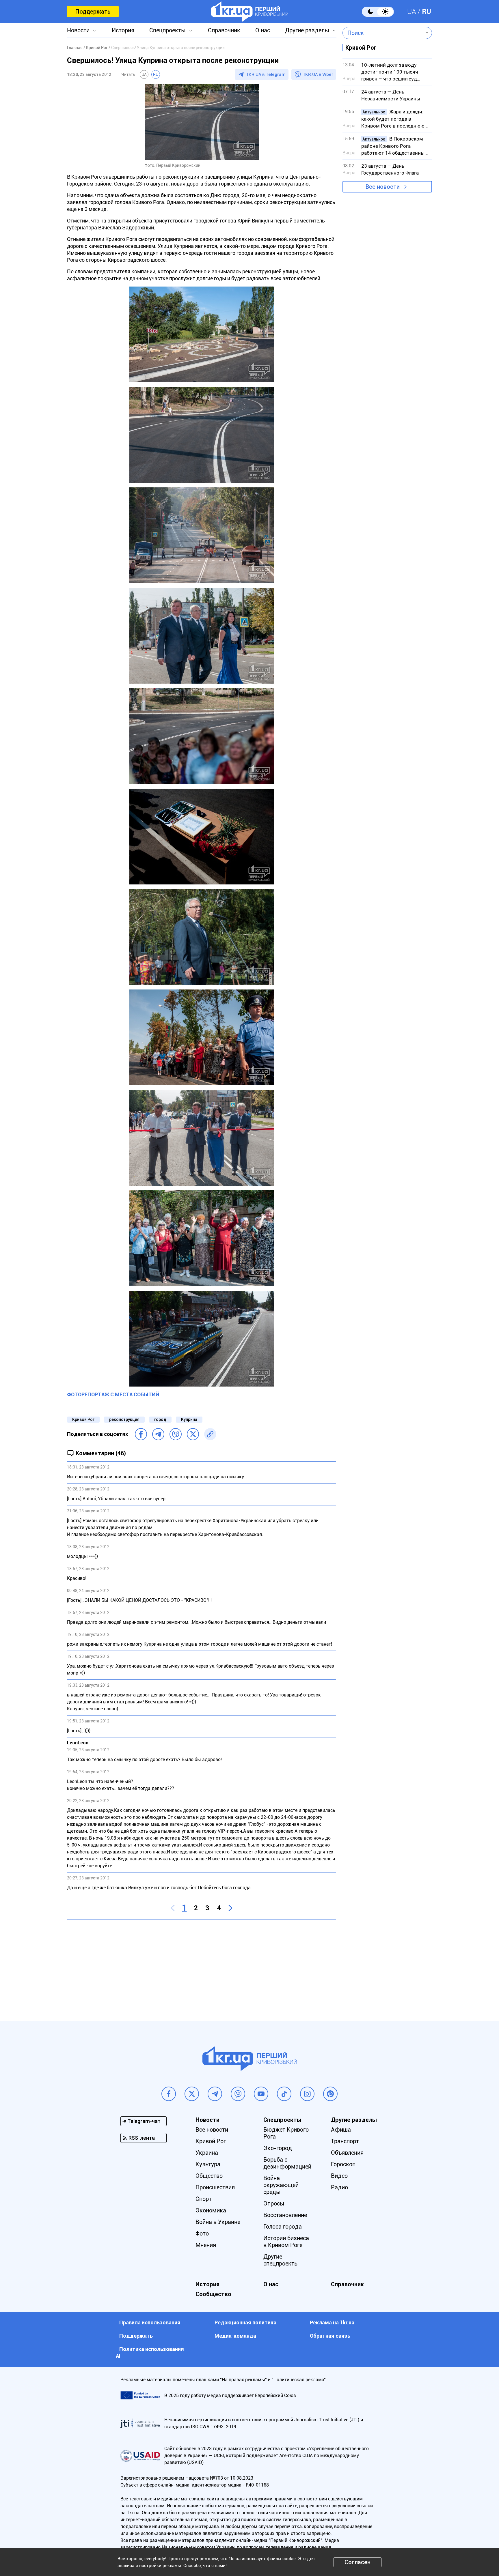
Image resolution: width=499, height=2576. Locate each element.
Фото (202, 2233)
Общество (209, 2176)
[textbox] (383, 33)
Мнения (206, 2245)
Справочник (224, 30)
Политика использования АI (150, 2353)
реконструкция (124, 1419)
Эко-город (278, 2148)
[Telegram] (158, 1434)
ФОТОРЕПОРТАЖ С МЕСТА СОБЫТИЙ (113, 1394)
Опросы (274, 2203)
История (123, 30)
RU (427, 12)
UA (412, 12)
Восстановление (285, 2215)
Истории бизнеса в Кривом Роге (286, 2242)
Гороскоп (343, 2164)
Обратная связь (330, 2336)
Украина (207, 2153)
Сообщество (213, 2294)
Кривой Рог (83, 1419)
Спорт (204, 2199)
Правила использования (150, 2322)
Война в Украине (218, 2222)
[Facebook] (141, 1434)
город (160, 1419)
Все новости (383, 187)
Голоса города (283, 2227)
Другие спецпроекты (281, 2260)
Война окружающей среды (281, 2185)
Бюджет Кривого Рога (286, 2133)
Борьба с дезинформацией (287, 2163)
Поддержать (93, 12)
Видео (339, 2176)
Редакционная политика (245, 2322)
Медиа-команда (235, 2336)
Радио (339, 2187)
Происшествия (215, 2187)
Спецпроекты (167, 30)
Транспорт (345, 2141)
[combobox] (383, 33)
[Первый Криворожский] (250, 12)
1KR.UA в (266, 74)
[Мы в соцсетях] (169, 2094)
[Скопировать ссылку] (210, 1434)
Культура (208, 2164)
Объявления (347, 2153)
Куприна (189, 1419)
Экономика (211, 2210)
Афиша (341, 2130)
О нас (263, 30)
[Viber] (176, 1434)
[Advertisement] (202, 1966)
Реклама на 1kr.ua (332, 2322)
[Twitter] (193, 1434)
